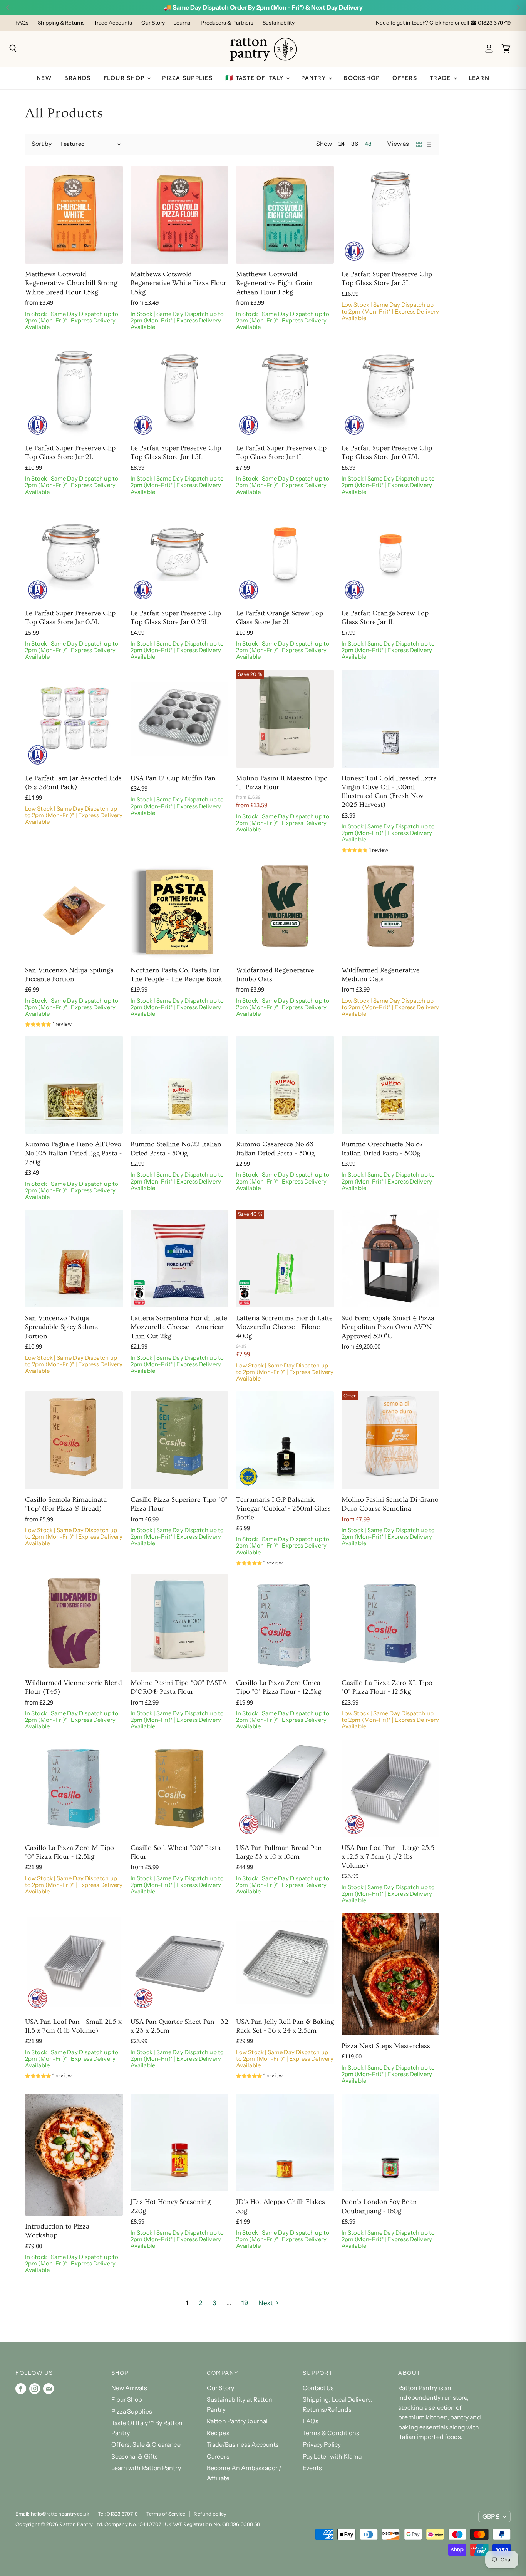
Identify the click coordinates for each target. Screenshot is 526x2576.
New (44, 78)
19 (245, 2303)
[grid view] (419, 144)
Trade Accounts (113, 23)
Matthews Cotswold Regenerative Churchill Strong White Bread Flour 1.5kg (71, 283)
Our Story (153, 23)
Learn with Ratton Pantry (146, 2468)
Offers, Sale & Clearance (146, 2445)
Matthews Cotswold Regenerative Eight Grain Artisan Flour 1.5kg (274, 283)
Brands (78, 78)
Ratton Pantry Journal (237, 2421)
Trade (441, 78)
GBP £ (491, 2517)
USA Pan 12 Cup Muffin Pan (173, 778)
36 (355, 144)
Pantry (314, 78)
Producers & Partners (227, 23)
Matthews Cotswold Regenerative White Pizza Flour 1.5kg (178, 283)
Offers (405, 78)
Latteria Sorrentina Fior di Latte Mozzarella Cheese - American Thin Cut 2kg (179, 1327)
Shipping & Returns (61, 23)
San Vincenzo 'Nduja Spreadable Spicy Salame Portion (62, 1327)
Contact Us (318, 2388)
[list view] (429, 144)
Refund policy (210, 2514)
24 (342, 144)
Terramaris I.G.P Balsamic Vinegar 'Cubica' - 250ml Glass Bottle (283, 1509)
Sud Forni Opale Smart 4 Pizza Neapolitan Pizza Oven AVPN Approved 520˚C (388, 1327)
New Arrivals (129, 2388)
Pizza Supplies (187, 78)
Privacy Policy (322, 2445)
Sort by (42, 144)
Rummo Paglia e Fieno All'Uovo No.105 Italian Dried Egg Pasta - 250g (73, 1153)
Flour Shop (125, 78)
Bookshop (362, 78)
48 (368, 144)
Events (312, 2468)
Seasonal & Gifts (135, 2457)
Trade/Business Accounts (243, 2445)
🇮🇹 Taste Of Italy (255, 78)
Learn (479, 78)
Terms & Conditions (331, 2433)
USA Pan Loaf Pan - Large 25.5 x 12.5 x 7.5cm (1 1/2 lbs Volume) (388, 1857)
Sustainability (279, 23)
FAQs (22, 23)
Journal (183, 23)
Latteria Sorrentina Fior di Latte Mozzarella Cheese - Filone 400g (284, 1327)
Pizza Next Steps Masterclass (386, 2046)
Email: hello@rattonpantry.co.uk (52, 2514)
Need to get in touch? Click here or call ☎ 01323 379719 (443, 23)
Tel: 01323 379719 (118, 2514)
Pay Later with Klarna (332, 2457)
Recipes (218, 2433)
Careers (218, 2457)
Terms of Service (166, 2514)
